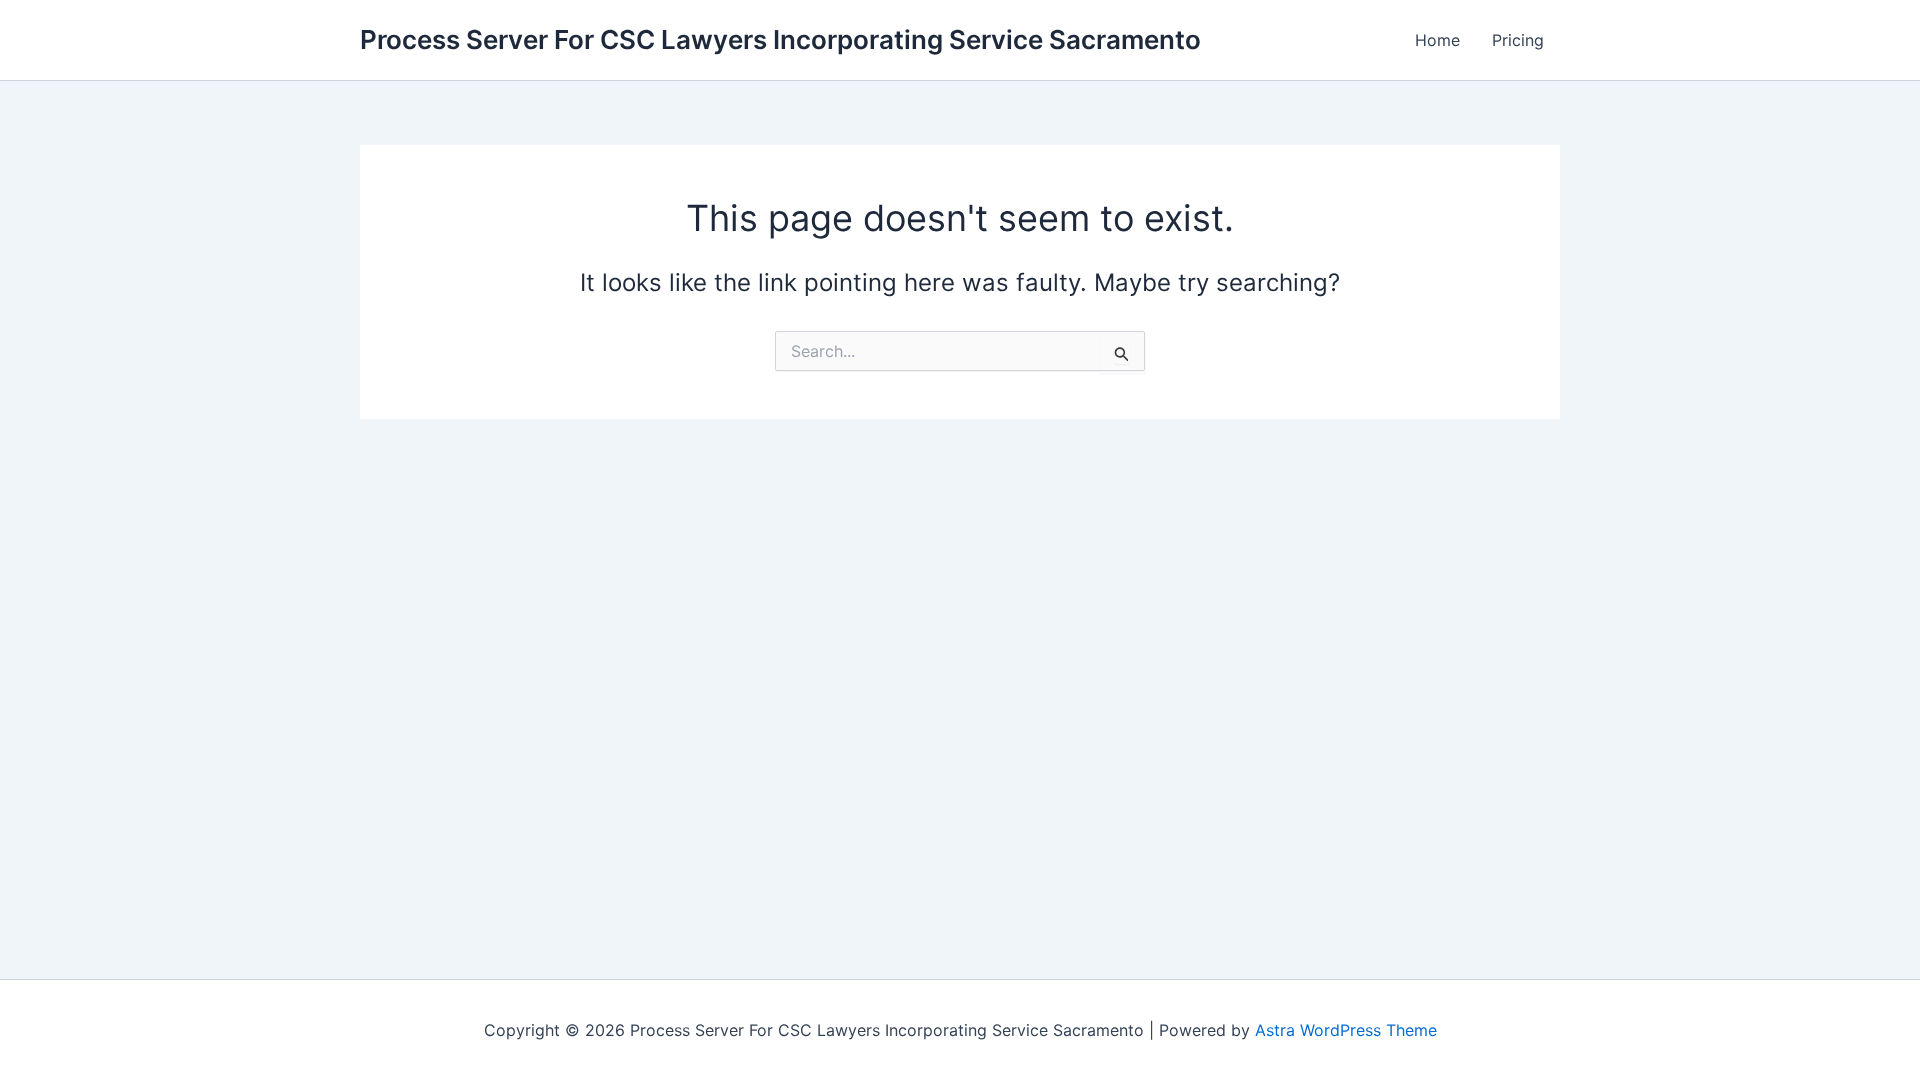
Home (1437, 40)
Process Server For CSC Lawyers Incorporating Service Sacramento (780, 39)
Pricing (1518, 40)
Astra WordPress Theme (1346, 1030)
